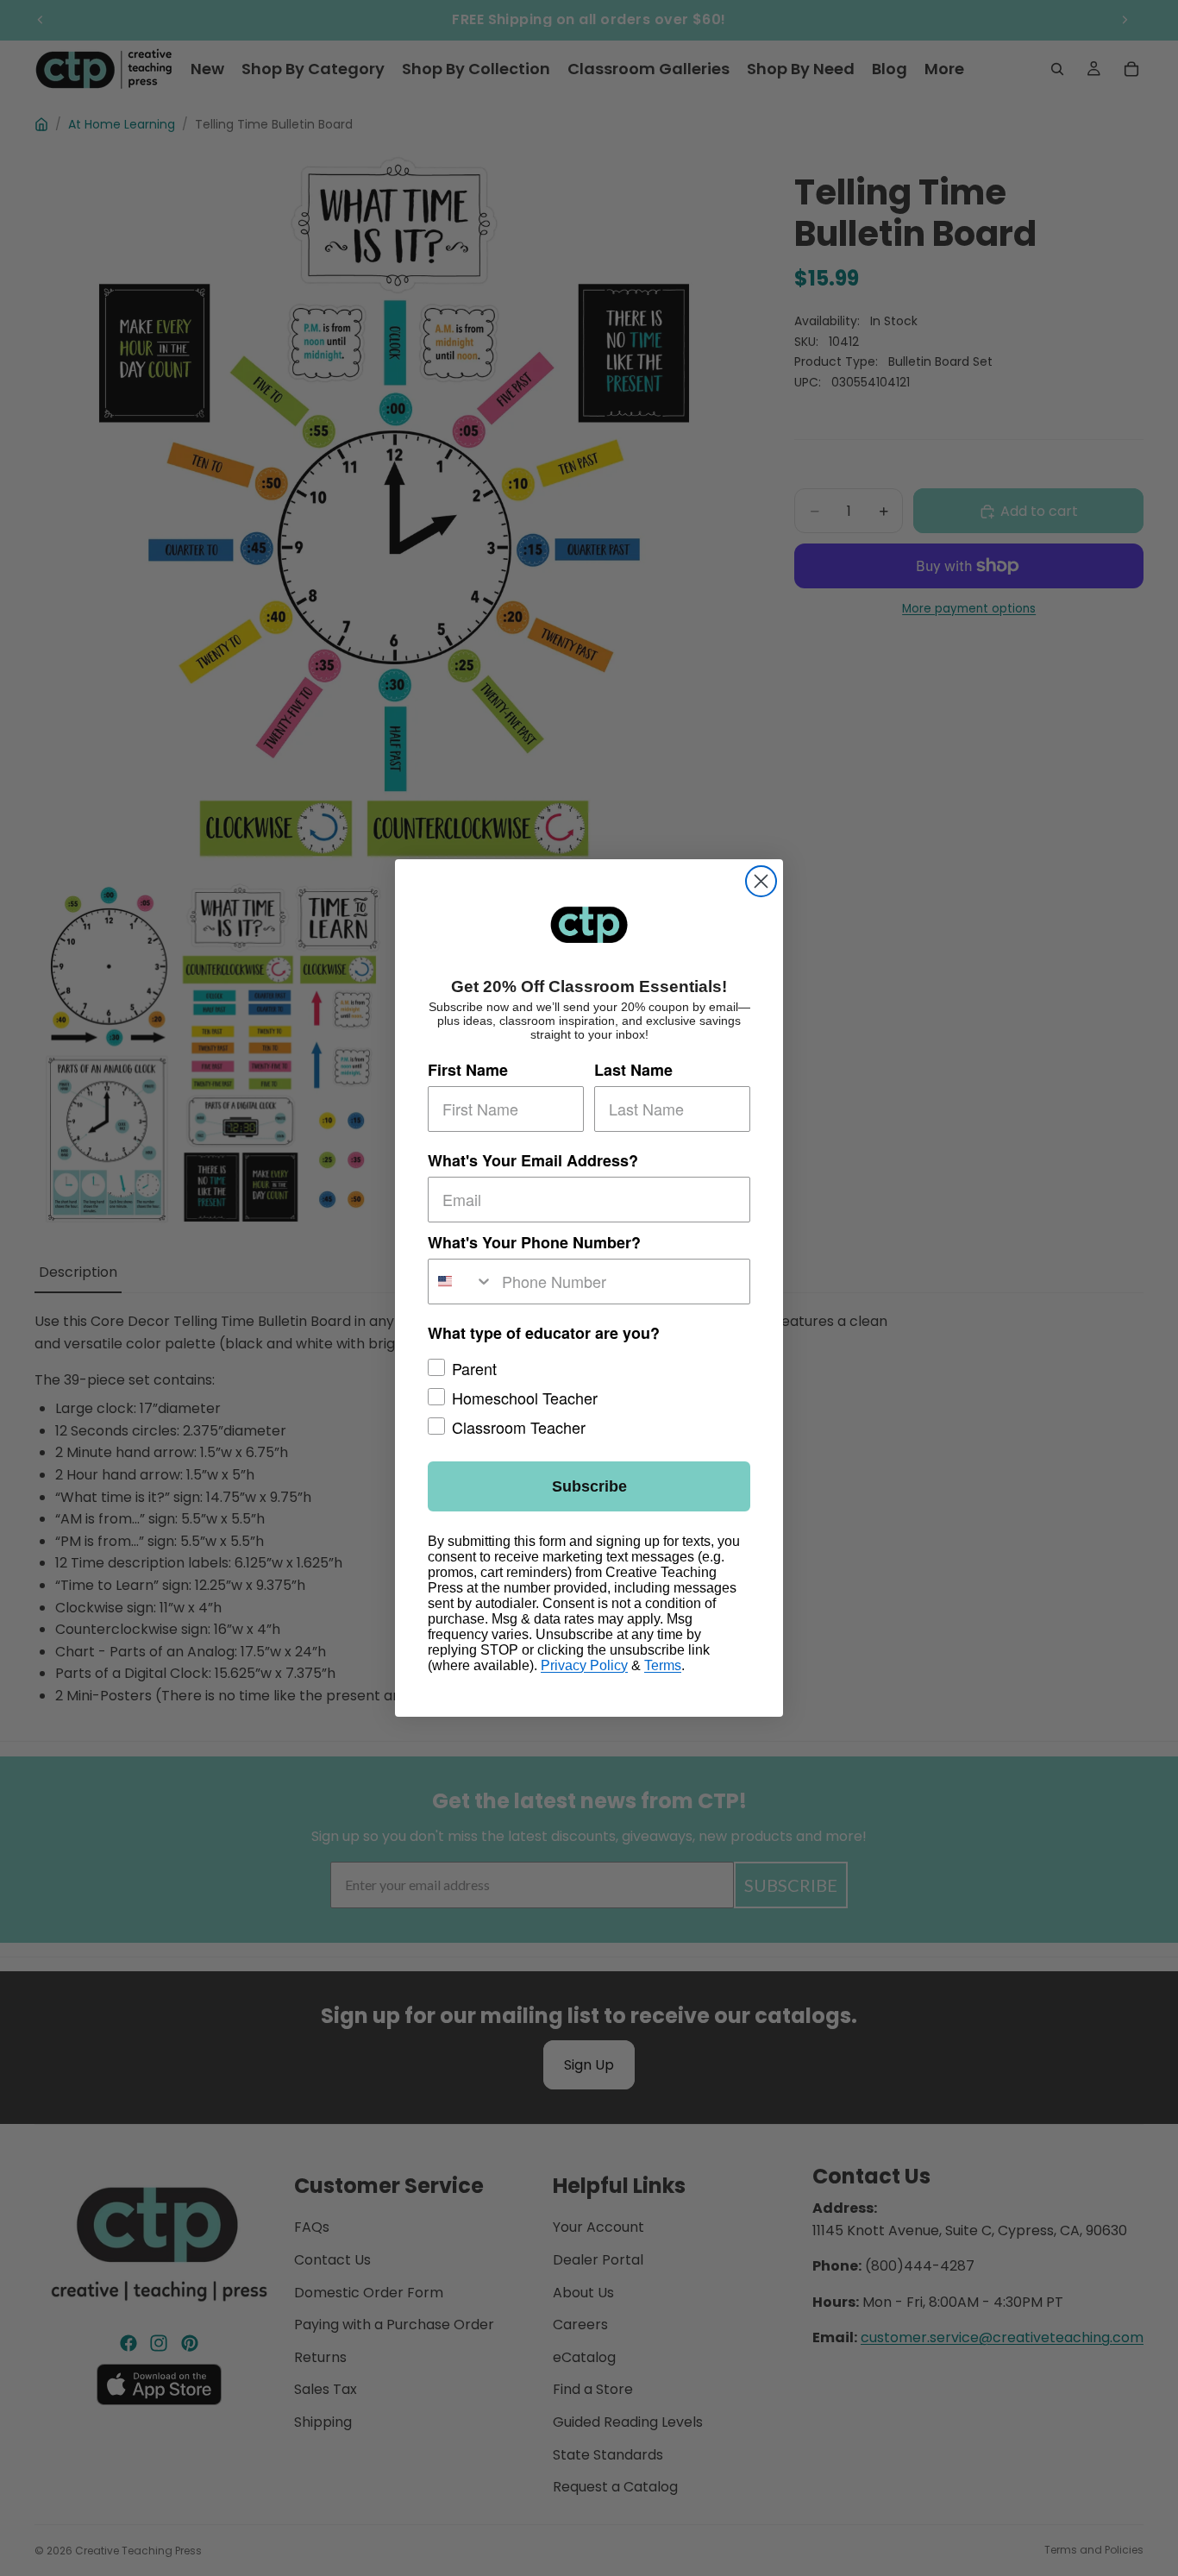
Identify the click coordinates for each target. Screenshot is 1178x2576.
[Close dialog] (761, 881)
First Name (468, 1070)
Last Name (633, 1070)
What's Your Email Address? (533, 1160)
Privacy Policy (584, 1665)
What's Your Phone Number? (534, 1242)
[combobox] (461, 1282)
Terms (663, 1665)
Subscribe (589, 1486)
